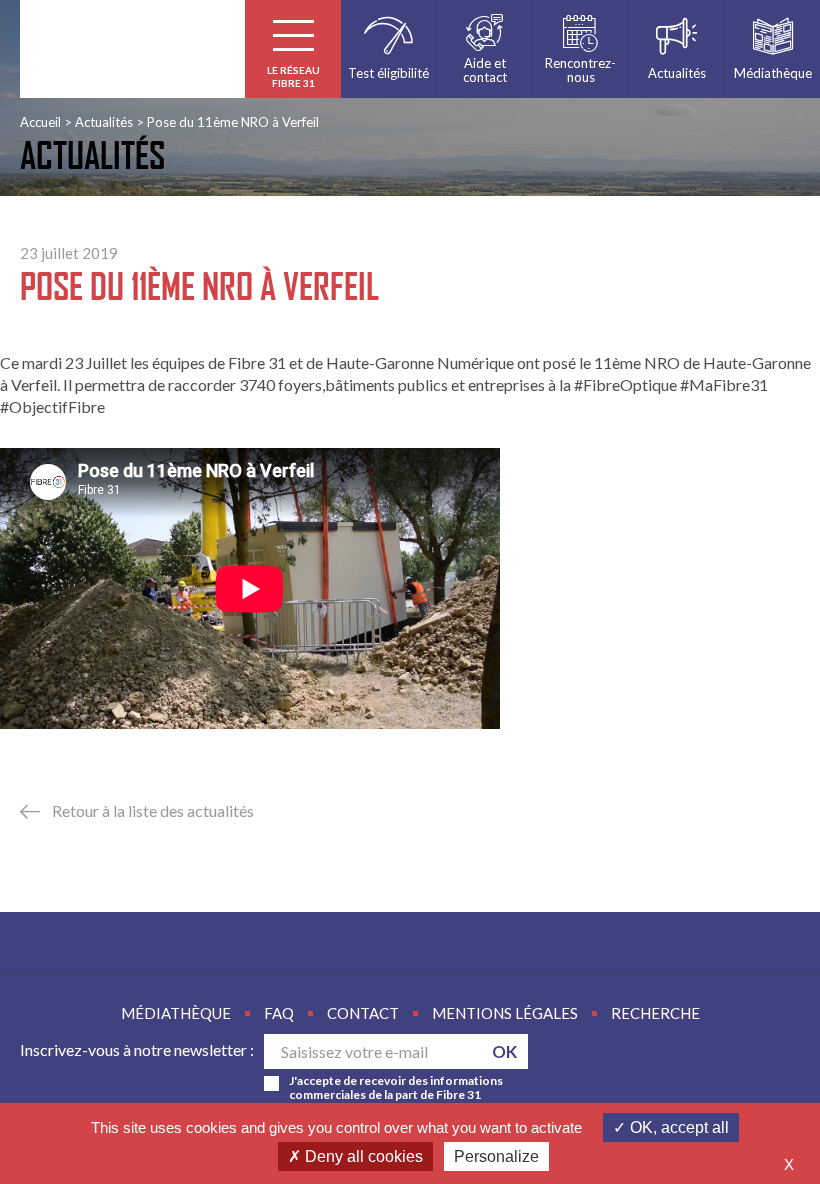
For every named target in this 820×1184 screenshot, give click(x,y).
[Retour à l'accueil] (132, 49)
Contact (363, 1013)
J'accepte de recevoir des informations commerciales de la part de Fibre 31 (396, 1088)
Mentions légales (505, 1013)
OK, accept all (677, 1127)
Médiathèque (176, 1013)
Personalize (496, 1156)
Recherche (655, 1013)
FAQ (279, 1013)
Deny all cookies (362, 1156)
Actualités (104, 122)
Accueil (40, 122)
